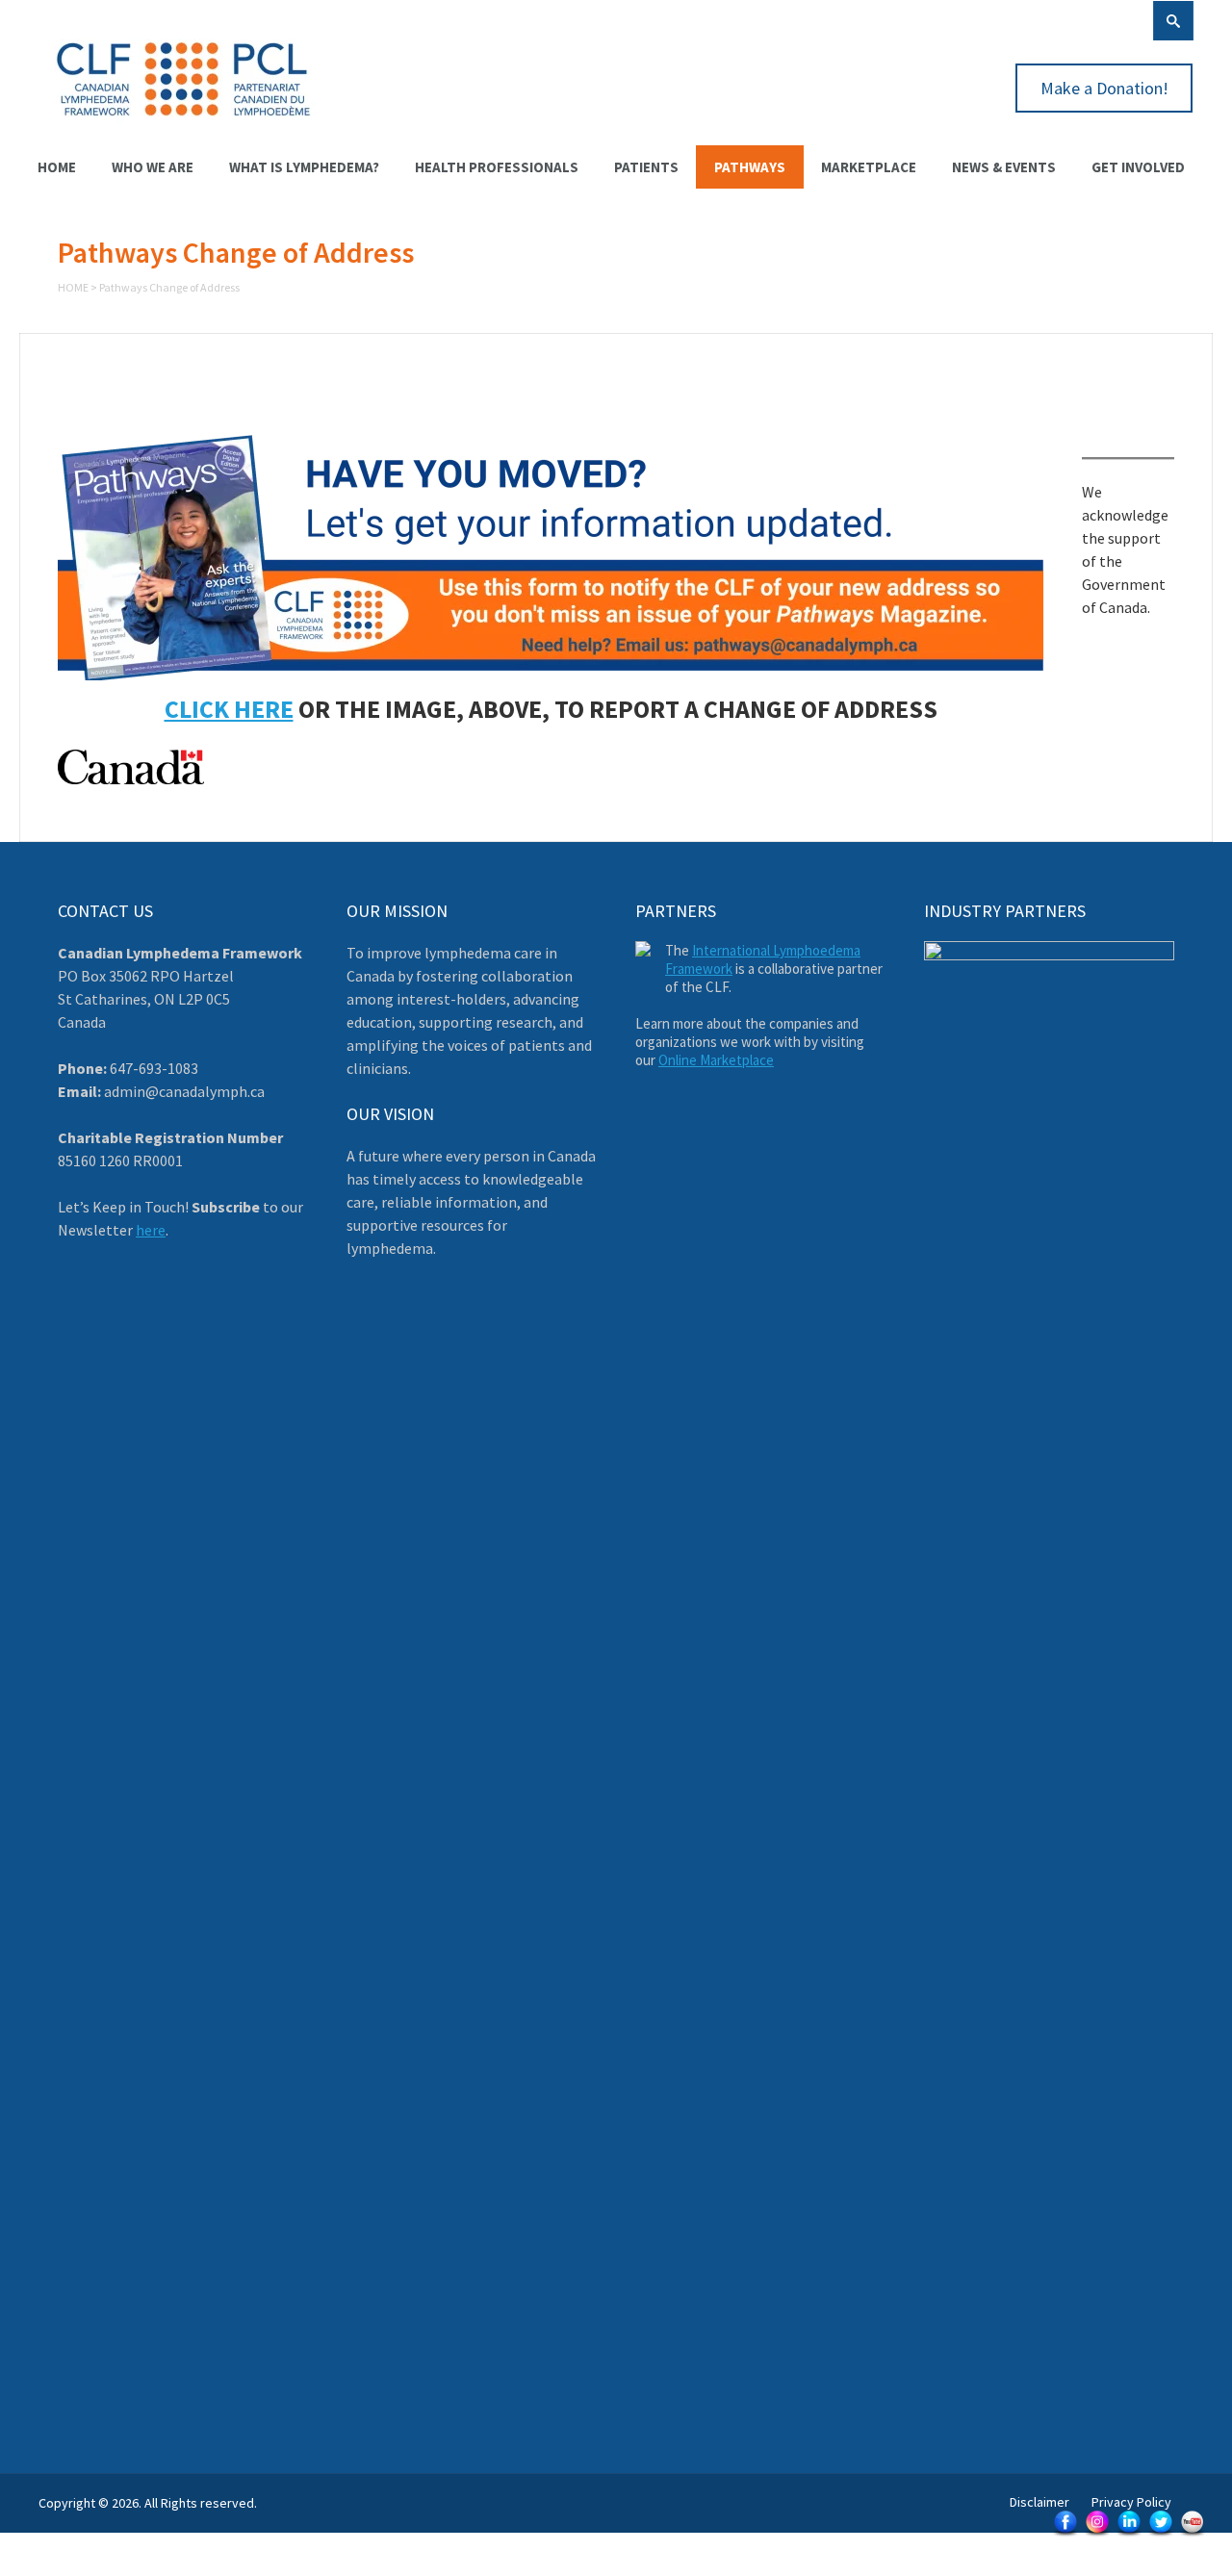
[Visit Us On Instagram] (1097, 2535)
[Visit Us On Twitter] (1160, 2535)
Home (57, 167)
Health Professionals (497, 167)
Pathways (750, 167)
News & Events (1004, 167)
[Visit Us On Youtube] (1192, 2535)
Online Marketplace (716, 1060)
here (151, 1230)
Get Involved (1138, 167)
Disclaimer (1039, 2502)
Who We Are (153, 167)
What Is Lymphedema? (304, 167)
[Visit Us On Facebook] (1065, 2535)
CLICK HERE (229, 709)
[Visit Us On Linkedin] (1129, 2535)
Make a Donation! (1104, 88)
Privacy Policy (1131, 2502)
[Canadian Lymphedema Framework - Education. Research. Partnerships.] (184, 127)
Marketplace (869, 167)
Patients (646, 167)
